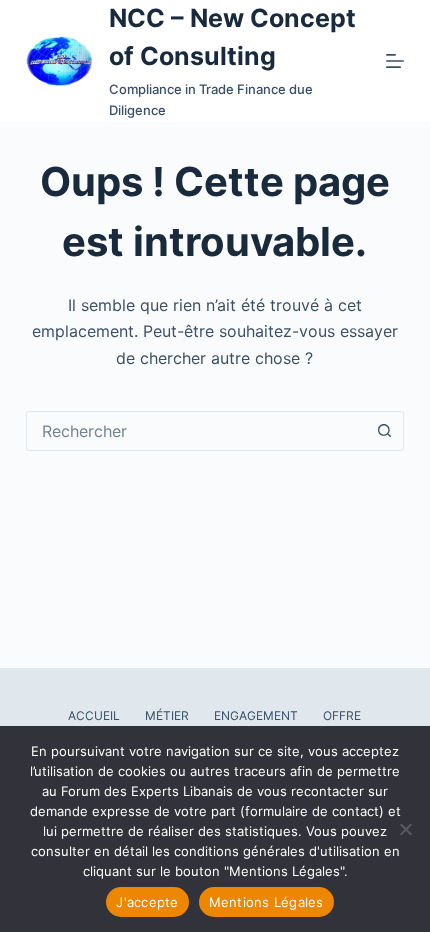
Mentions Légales (266, 902)
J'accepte (147, 902)
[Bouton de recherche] (384, 431)
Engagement (256, 715)
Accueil (94, 715)
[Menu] (395, 61)
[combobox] (196, 431)
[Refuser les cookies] (405, 829)
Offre (342, 715)
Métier (167, 715)
